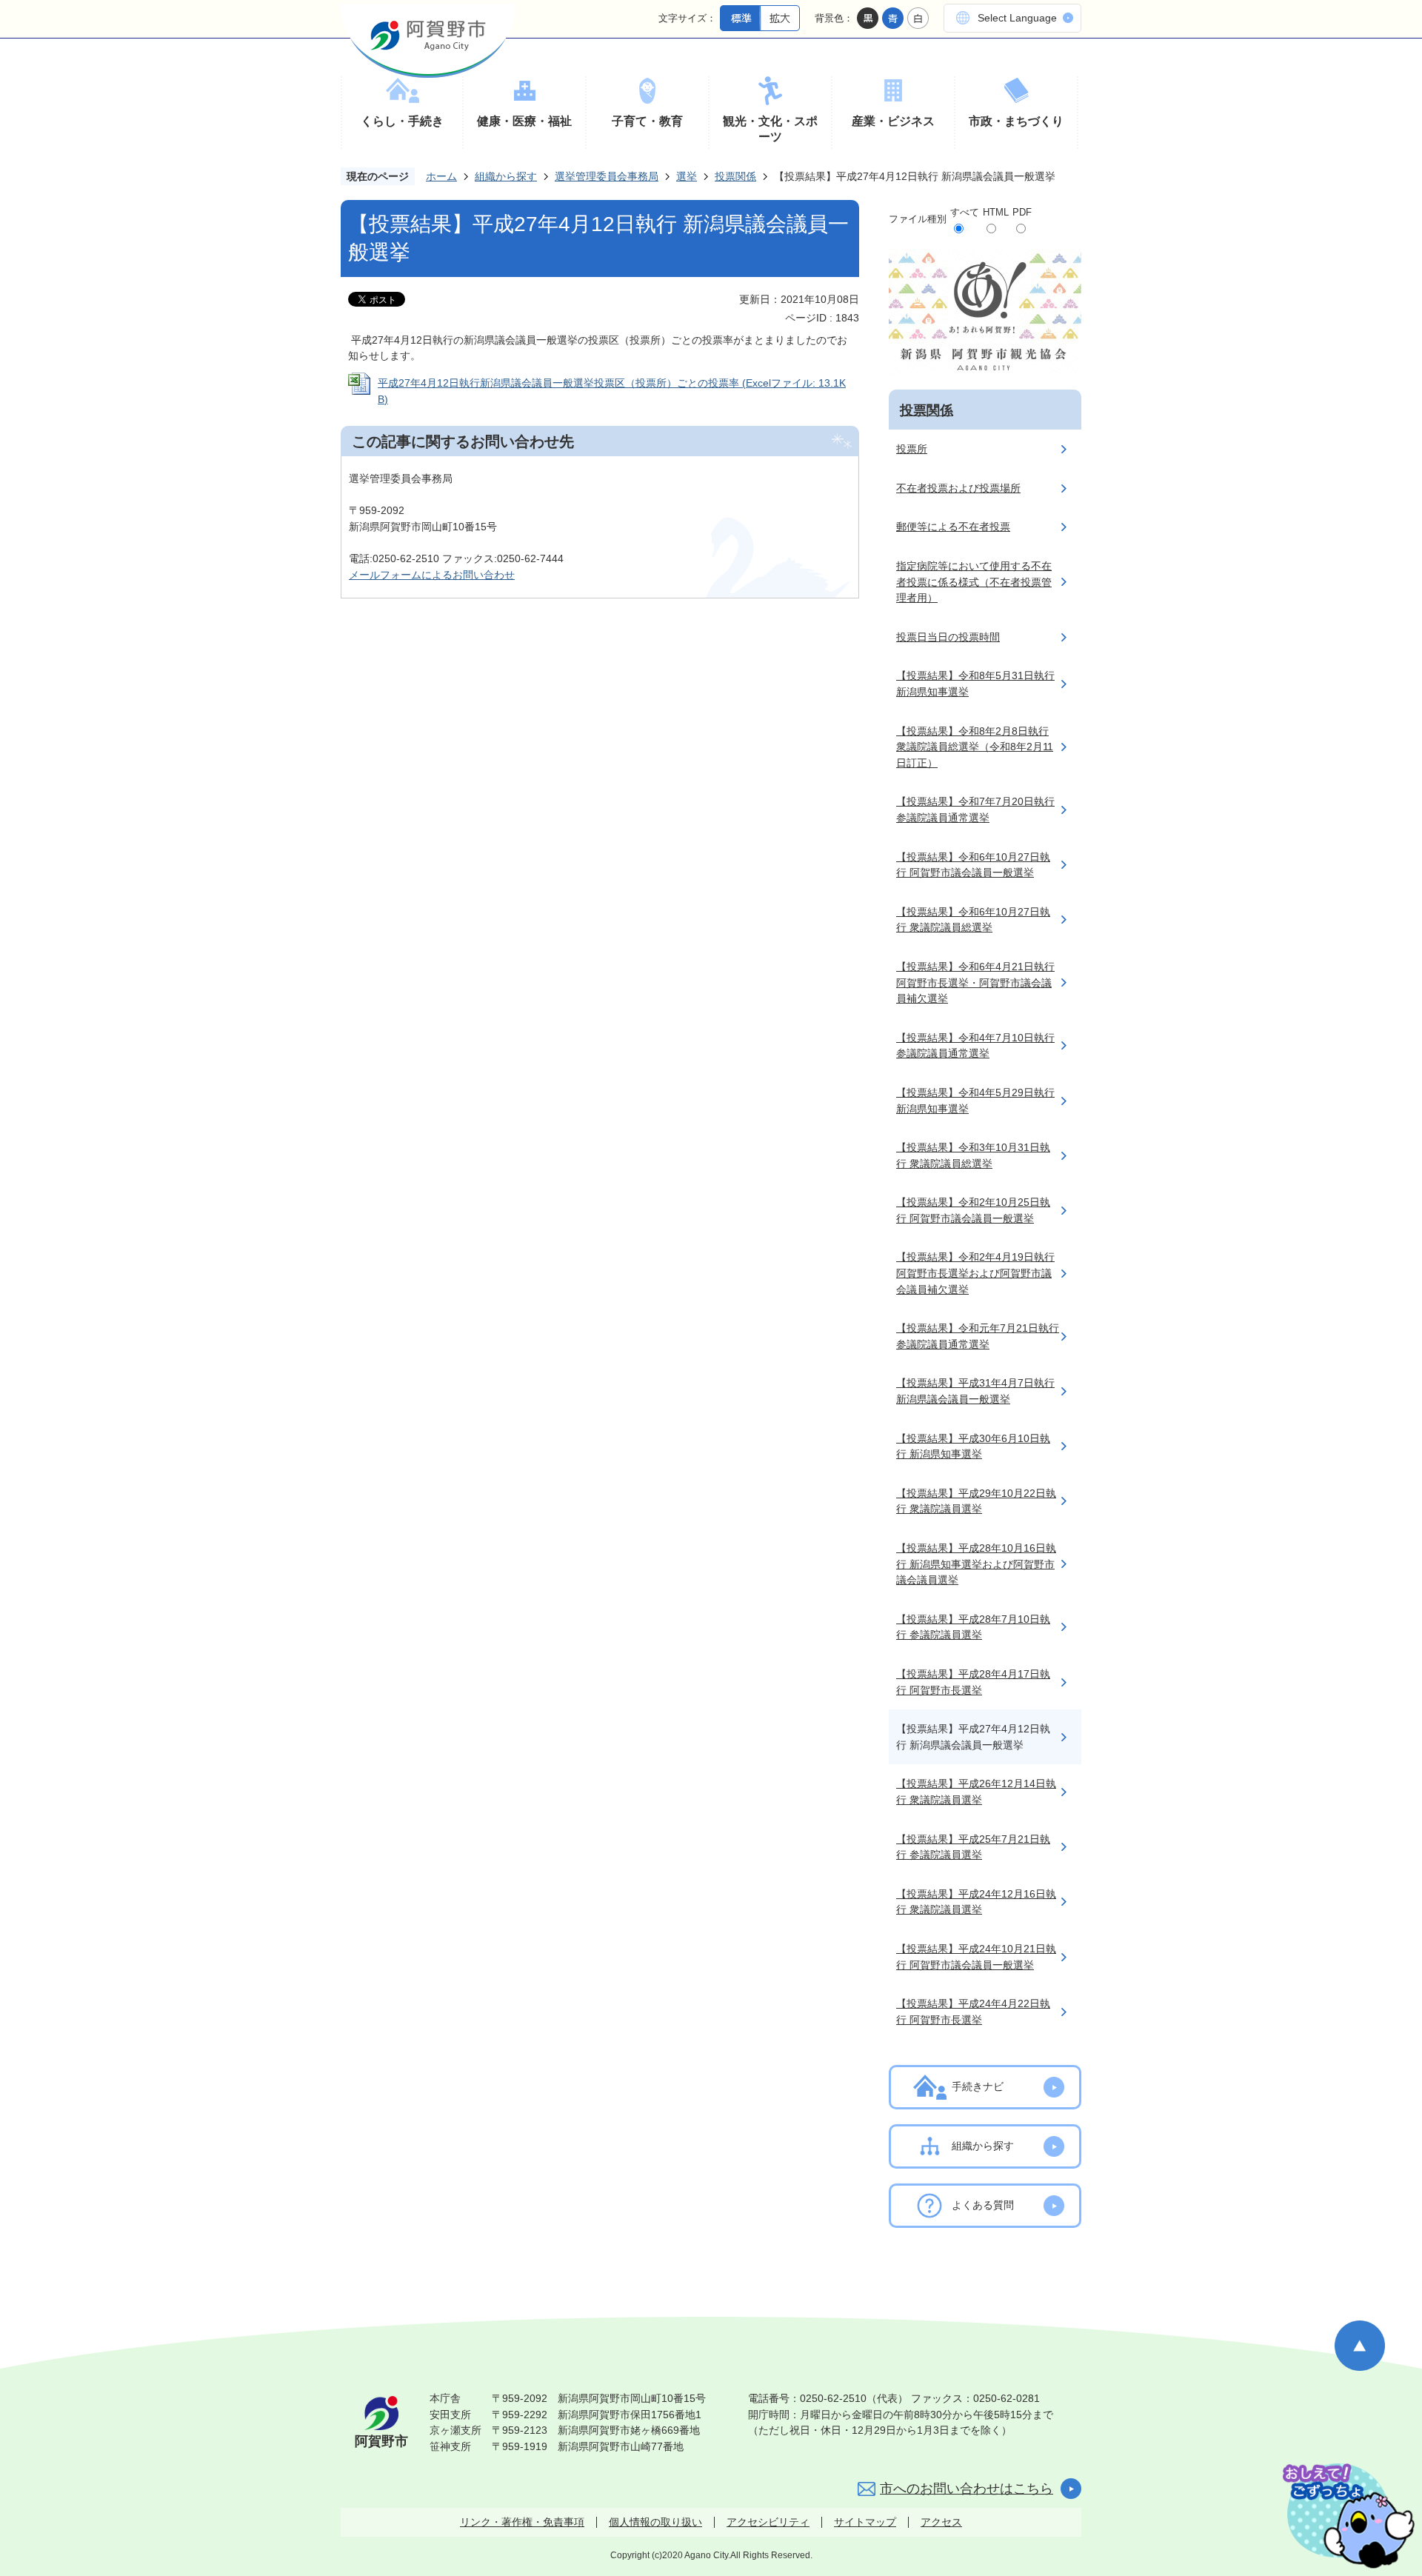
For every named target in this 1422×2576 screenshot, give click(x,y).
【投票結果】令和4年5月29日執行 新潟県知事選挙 (975, 1101)
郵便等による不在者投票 (953, 527)
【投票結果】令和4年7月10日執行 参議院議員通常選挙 (975, 1046)
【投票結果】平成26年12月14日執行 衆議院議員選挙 (976, 1792)
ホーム (441, 176)
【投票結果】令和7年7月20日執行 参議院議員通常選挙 (975, 810)
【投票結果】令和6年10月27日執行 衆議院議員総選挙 (973, 920)
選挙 (687, 176)
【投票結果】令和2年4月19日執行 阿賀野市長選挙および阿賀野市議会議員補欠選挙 (975, 1273)
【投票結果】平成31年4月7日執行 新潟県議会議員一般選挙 (975, 1391)
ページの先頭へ (1360, 2346)
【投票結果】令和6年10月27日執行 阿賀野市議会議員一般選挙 (973, 865)
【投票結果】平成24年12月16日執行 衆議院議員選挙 (976, 1902)
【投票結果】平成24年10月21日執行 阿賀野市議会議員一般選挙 (976, 1957)
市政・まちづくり (1016, 121)
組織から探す (506, 176)
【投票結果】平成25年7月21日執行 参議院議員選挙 (973, 1847)
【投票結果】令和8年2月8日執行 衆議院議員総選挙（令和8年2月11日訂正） (975, 747)
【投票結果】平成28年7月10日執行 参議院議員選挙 (973, 1627)
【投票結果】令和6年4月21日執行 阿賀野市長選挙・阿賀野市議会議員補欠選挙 (975, 982)
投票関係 (735, 176)
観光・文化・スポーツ (770, 129)
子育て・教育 (647, 121)
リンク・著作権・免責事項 (522, 2522)
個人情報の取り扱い (655, 2522)
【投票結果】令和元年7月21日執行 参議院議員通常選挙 (978, 1336)
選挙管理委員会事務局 (607, 176)
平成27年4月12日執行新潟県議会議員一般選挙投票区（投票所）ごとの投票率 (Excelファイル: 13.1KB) (612, 391)
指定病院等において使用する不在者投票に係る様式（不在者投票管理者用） (974, 582)
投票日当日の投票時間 (948, 637)
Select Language (1017, 18)
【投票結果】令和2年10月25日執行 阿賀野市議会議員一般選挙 (973, 1210)
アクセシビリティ (768, 2522)
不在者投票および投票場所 (958, 488)
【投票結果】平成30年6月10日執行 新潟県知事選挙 (973, 1447)
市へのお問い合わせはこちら (967, 2489)
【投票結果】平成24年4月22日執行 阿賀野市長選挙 (973, 2012)
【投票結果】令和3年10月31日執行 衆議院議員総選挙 (973, 1155)
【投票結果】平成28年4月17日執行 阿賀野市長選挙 (973, 1682)
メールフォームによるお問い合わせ (432, 575)
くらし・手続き (402, 121)
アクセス (941, 2522)
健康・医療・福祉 (524, 121)
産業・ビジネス (893, 121)
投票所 (912, 449)
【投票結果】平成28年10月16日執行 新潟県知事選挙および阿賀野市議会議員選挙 (976, 1564)
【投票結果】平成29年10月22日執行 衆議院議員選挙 (976, 1501)
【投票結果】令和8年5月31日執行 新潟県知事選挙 (975, 684)
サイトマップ (865, 2522)
